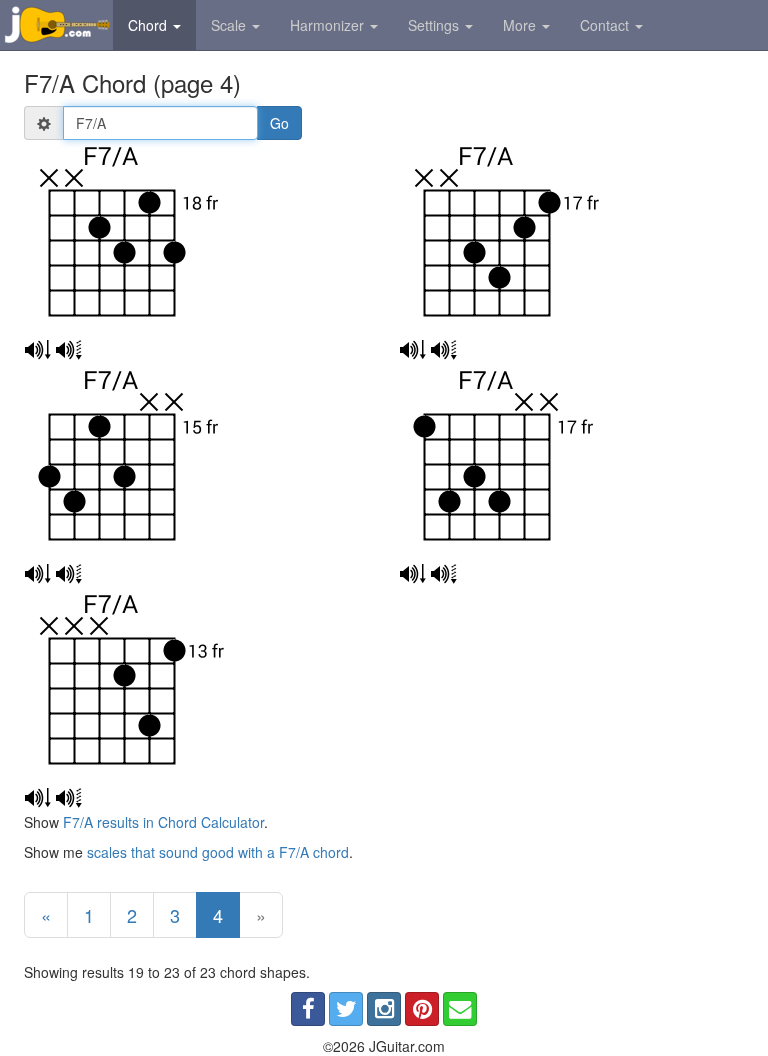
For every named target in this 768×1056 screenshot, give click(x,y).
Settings (435, 25)
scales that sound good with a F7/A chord (218, 852)
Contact (606, 25)
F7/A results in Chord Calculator (163, 822)
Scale (230, 25)
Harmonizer (329, 25)
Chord (149, 25)
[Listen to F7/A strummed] (37, 350)
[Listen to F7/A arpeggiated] (68, 350)
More (521, 25)
